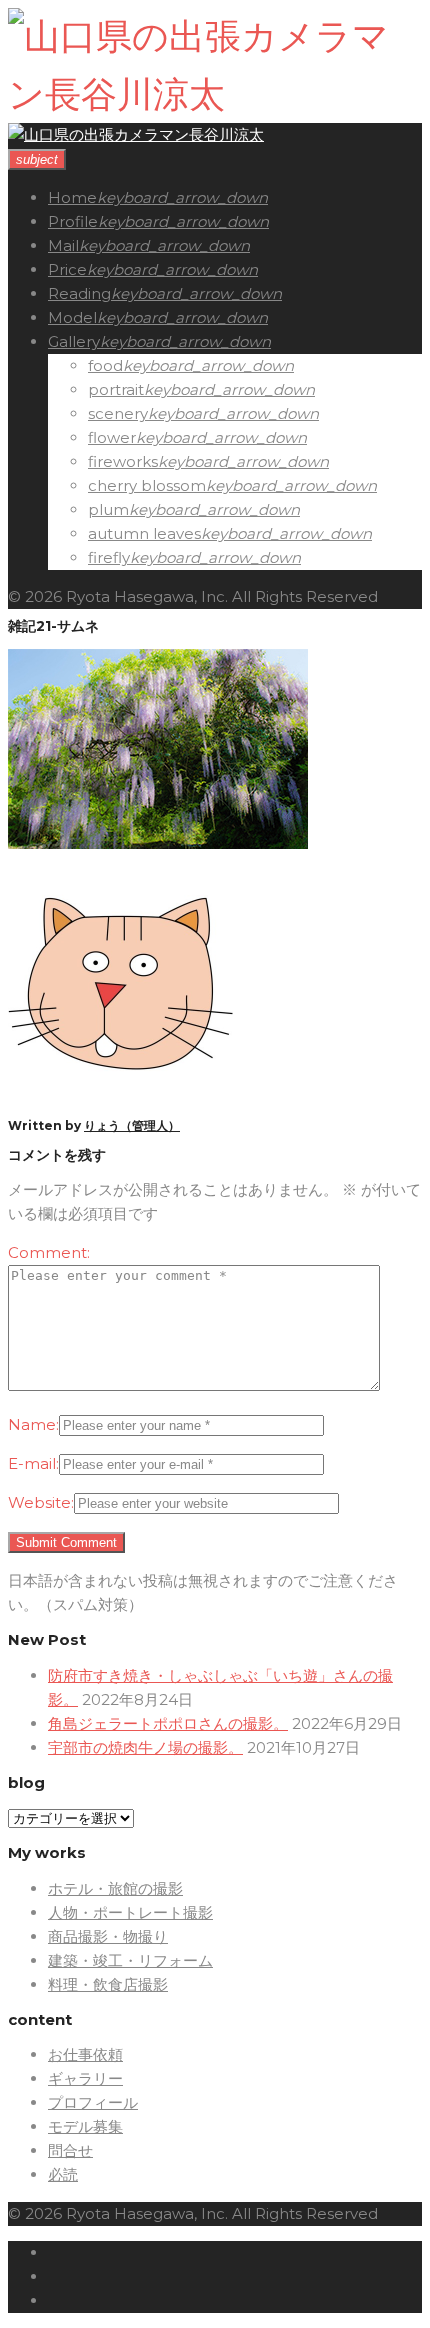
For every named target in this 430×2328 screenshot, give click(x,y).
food (105, 365)
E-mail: (33, 1463)
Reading (79, 293)
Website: (41, 1502)
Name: (33, 1424)
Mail (63, 245)
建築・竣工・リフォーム (130, 1960)
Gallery (74, 341)
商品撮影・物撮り (108, 1936)
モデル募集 (85, 2126)
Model (72, 317)
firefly (109, 557)
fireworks (123, 461)
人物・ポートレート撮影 (130, 1912)
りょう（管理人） (132, 1125)
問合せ (70, 2150)
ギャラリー (85, 2078)
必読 (63, 2174)
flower (112, 437)
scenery (118, 413)
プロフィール (93, 2102)
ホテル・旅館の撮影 (115, 1888)
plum (108, 509)
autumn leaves (144, 533)
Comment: (49, 1252)
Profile (73, 221)
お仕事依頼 (85, 2054)
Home (72, 197)
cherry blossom (147, 485)
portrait (116, 389)
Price (67, 269)
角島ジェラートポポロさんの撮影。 (168, 1723)
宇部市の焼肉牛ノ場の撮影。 (145, 1747)
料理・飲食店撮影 (108, 1984)
